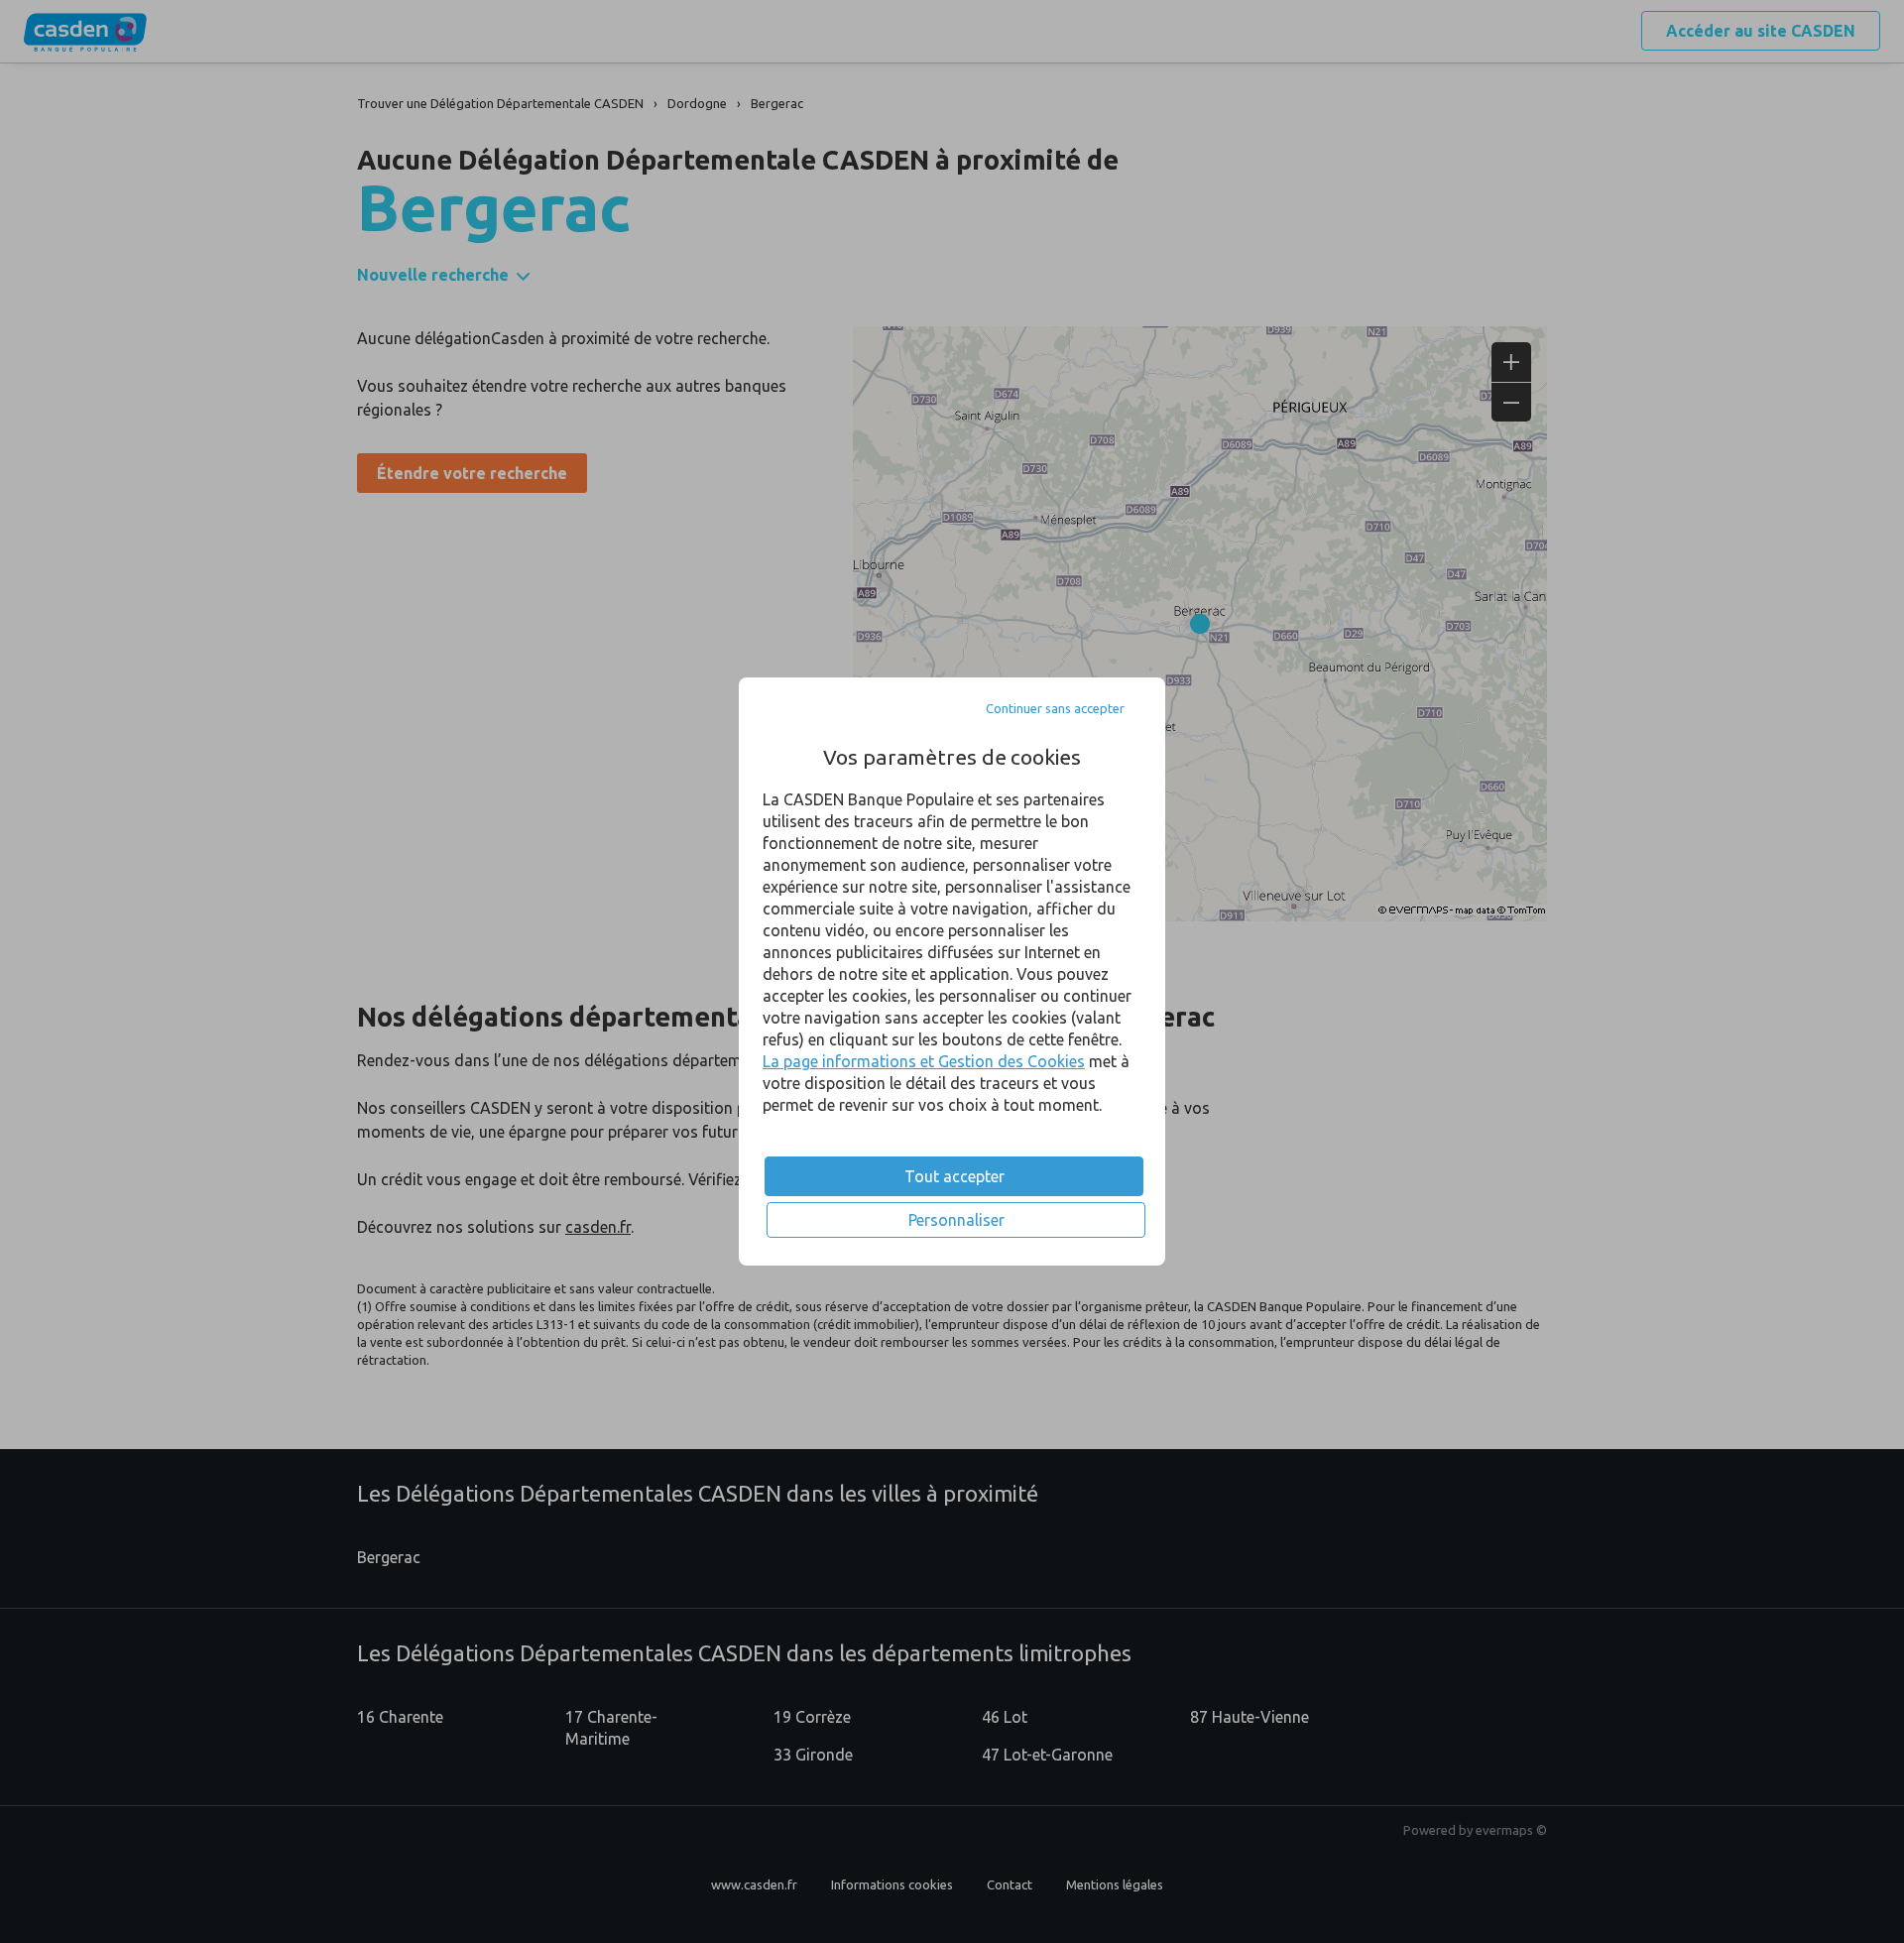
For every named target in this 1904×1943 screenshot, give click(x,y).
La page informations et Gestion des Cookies (924, 1061)
